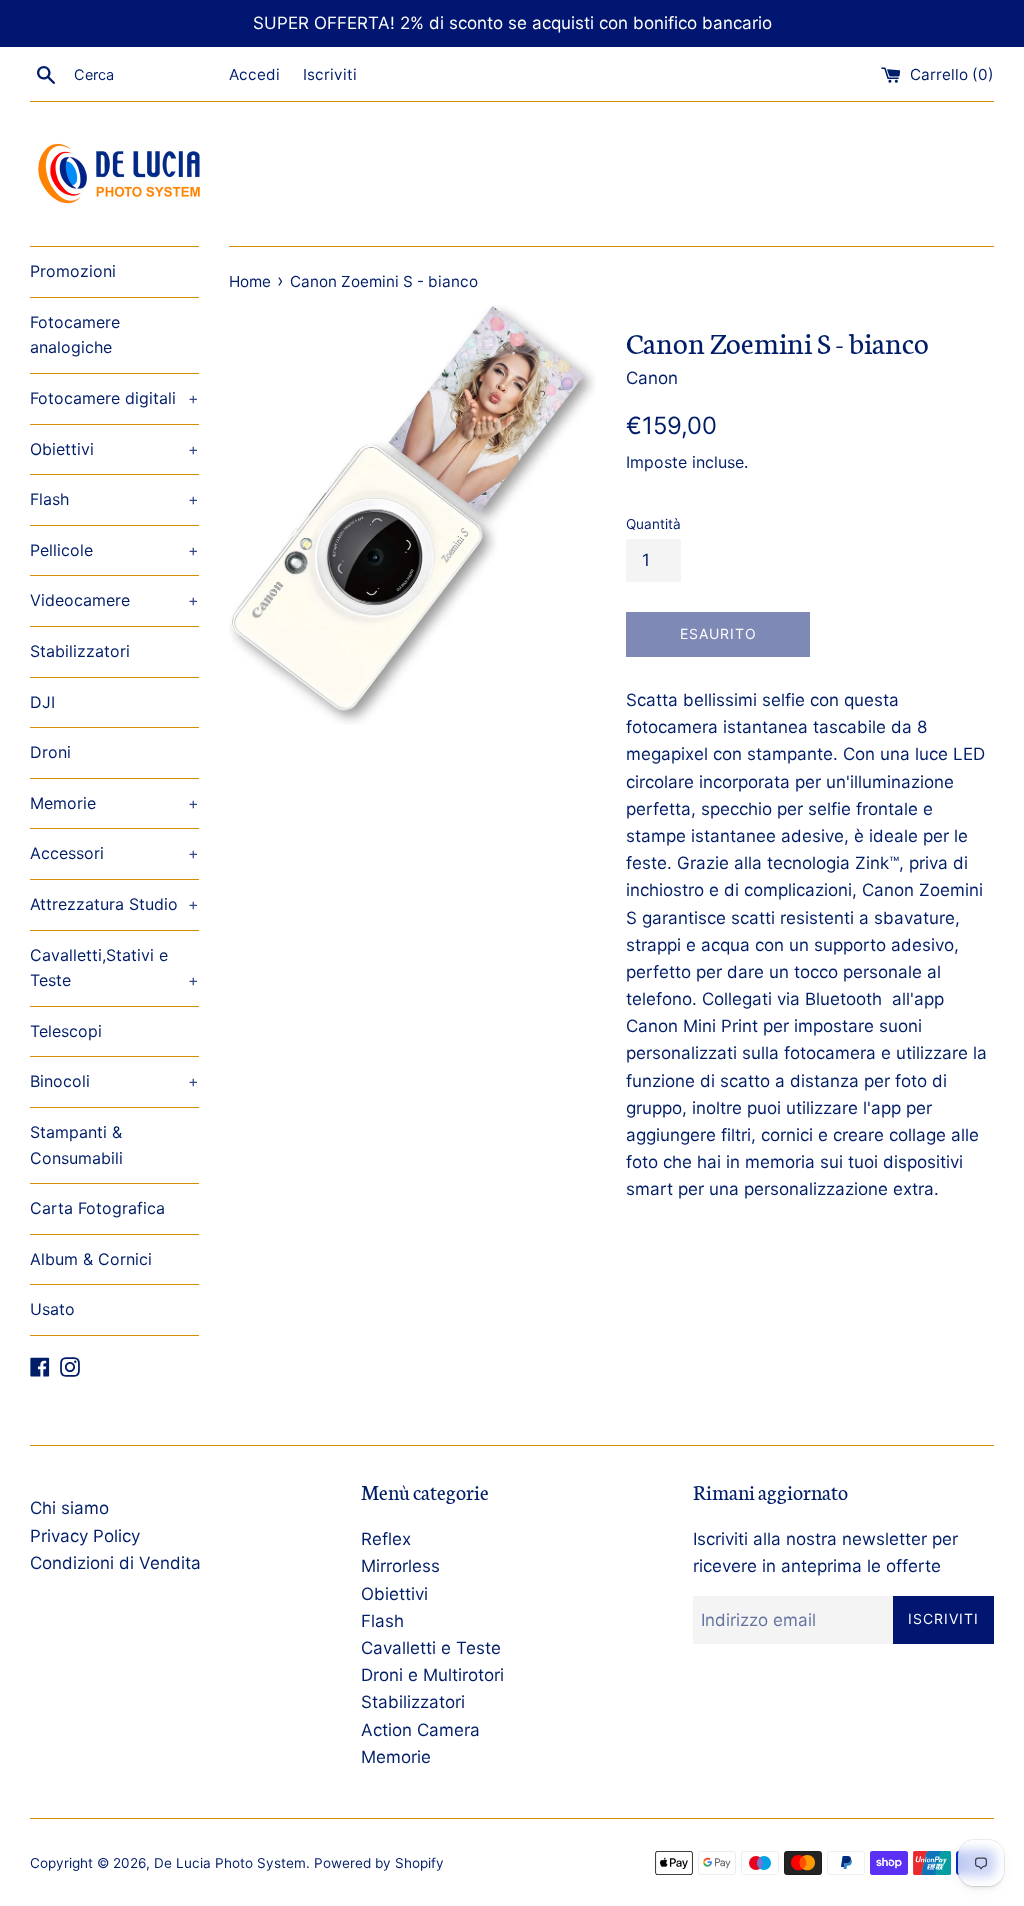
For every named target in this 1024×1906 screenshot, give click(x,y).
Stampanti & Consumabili (76, 1145)
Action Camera (420, 1730)
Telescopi (66, 1031)
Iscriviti (330, 74)
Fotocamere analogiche (75, 335)
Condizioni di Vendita (115, 1563)
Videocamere (114, 600)
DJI (42, 702)
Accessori (114, 853)
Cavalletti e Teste (431, 1648)
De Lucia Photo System (230, 1863)
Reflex (386, 1539)
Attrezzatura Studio (114, 904)
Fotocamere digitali (114, 398)
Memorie (114, 803)
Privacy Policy (85, 1536)
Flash (114, 499)
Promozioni (73, 271)
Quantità (653, 524)
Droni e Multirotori (432, 1675)
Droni (50, 752)
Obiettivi (114, 449)
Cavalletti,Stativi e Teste (114, 968)
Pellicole (114, 550)
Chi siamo (69, 1508)
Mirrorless (400, 1566)
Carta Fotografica (97, 1208)
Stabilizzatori (80, 651)
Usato (52, 1309)
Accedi (254, 74)
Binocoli (114, 1081)
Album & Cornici (91, 1259)
